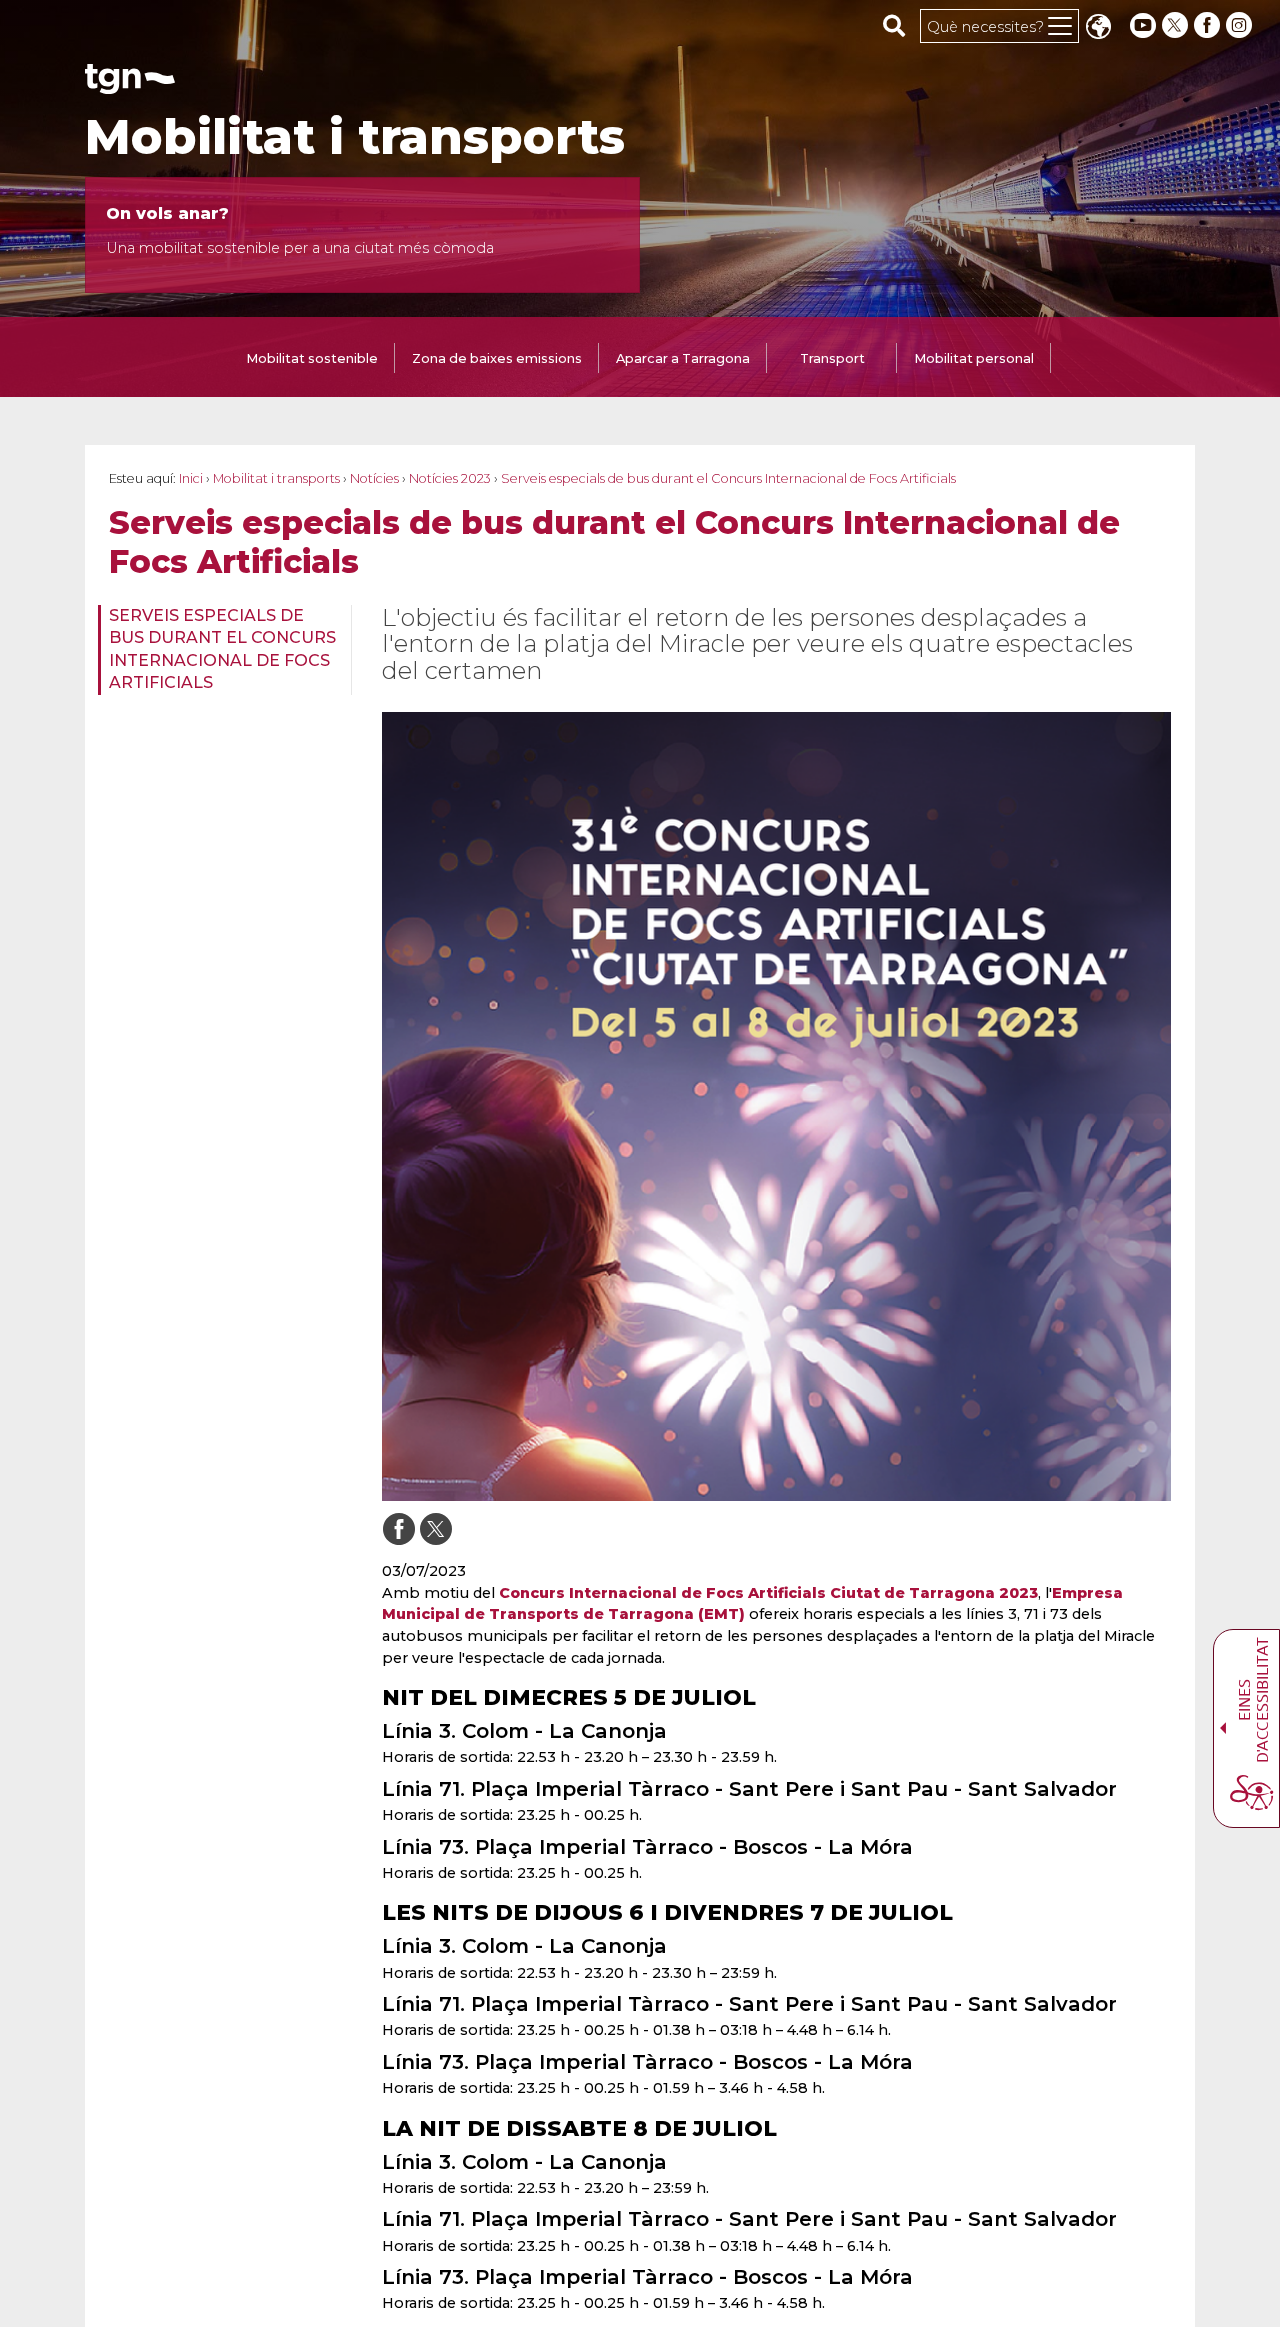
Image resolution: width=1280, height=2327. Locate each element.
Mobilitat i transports (355, 137)
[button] (1098, 28)
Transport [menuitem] (832, 358)
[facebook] (1209, 25)
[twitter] (1177, 25)
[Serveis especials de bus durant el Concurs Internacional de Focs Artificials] (776, 1106)
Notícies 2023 (450, 478)
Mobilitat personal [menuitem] (974, 358)
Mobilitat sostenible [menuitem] (312, 358)
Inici (191, 478)
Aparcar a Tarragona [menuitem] (683, 358)
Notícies (374, 478)
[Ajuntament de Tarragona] (130, 84)
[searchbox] (894, 25)
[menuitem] (218, 650)
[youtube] (1143, 25)
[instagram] (1241, 25)
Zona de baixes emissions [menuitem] (497, 358)
